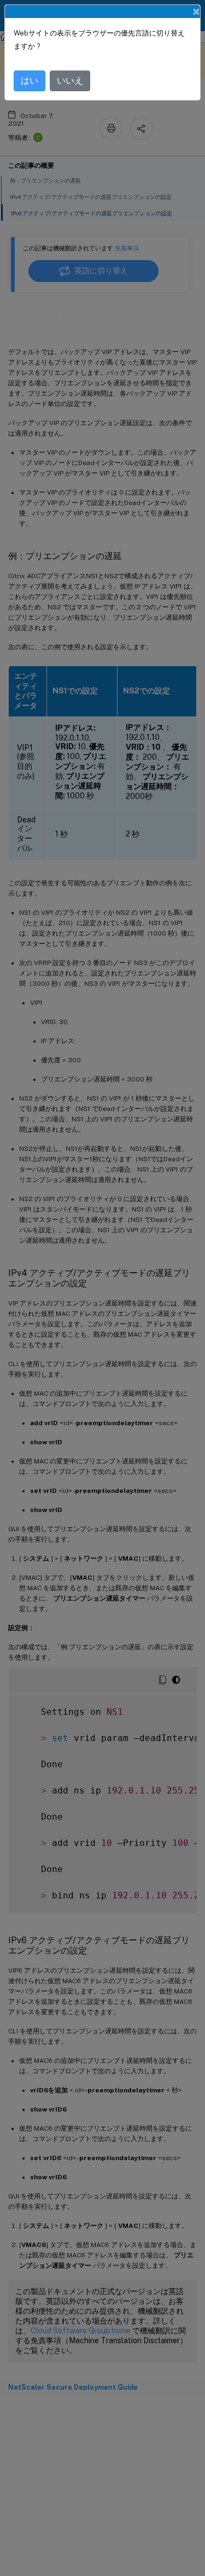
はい (30, 81)
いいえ (70, 81)
